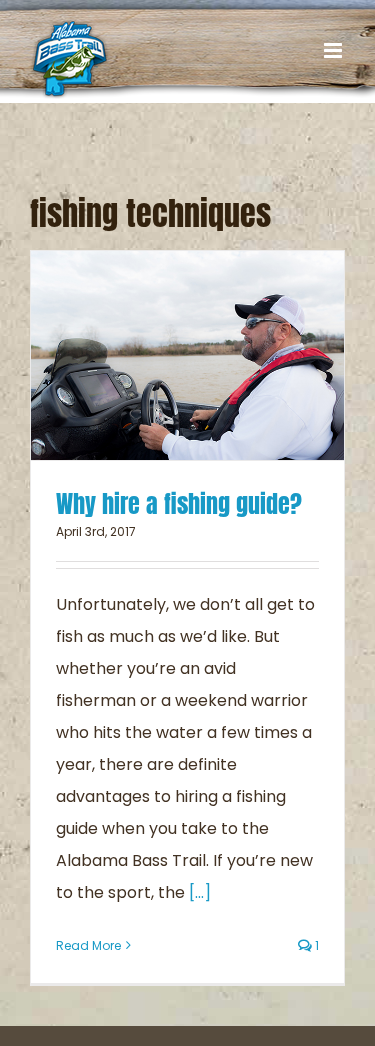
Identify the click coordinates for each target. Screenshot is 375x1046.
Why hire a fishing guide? (179, 504)
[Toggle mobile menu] (334, 50)
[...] (200, 892)
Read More (88, 945)
